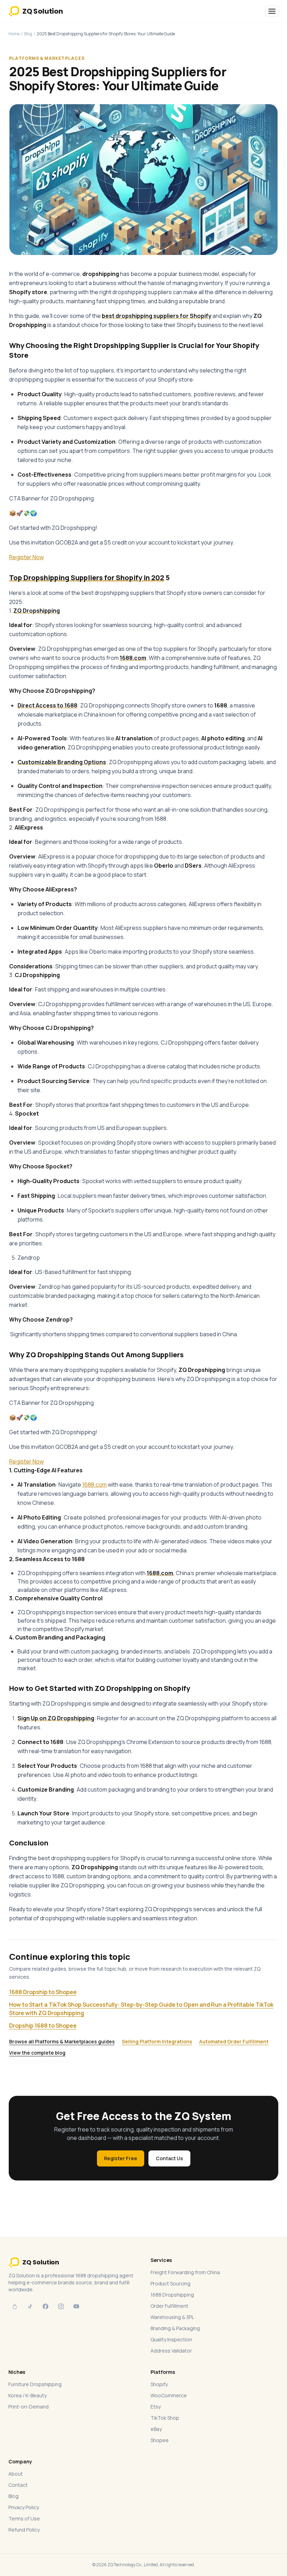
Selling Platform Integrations (157, 2041)
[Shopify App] (15, 2306)
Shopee (160, 2440)
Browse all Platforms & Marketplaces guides (62, 2041)
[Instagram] (61, 2306)
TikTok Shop (165, 2418)
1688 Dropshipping (172, 2295)
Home (14, 34)
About (16, 2474)
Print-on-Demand (29, 2407)
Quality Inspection (171, 2339)
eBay (156, 2429)
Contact (18, 2485)
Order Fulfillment (169, 2306)
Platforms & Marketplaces (47, 58)
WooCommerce (169, 2395)
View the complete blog (37, 2053)
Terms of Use (24, 2518)
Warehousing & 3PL (172, 2317)
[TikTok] (30, 2306)
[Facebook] (45, 2306)
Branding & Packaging (175, 2328)
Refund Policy (24, 2530)
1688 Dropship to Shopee (43, 1992)
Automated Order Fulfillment (234, 2041)
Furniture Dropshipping (35, 2384)
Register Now (26, 557)
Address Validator (171, 2351)
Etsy (156, 2407)
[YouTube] (76, 2306)
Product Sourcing (170, 2283)
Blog (28, 34)
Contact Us (169, 2158)
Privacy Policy (24, 2507)
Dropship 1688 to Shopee (43, 2026)
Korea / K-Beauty (27, 2395)
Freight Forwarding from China (185, 2272)
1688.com (94, 1485)
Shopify (159, 2384)
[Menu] (272, 11)
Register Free (121, 2158)
